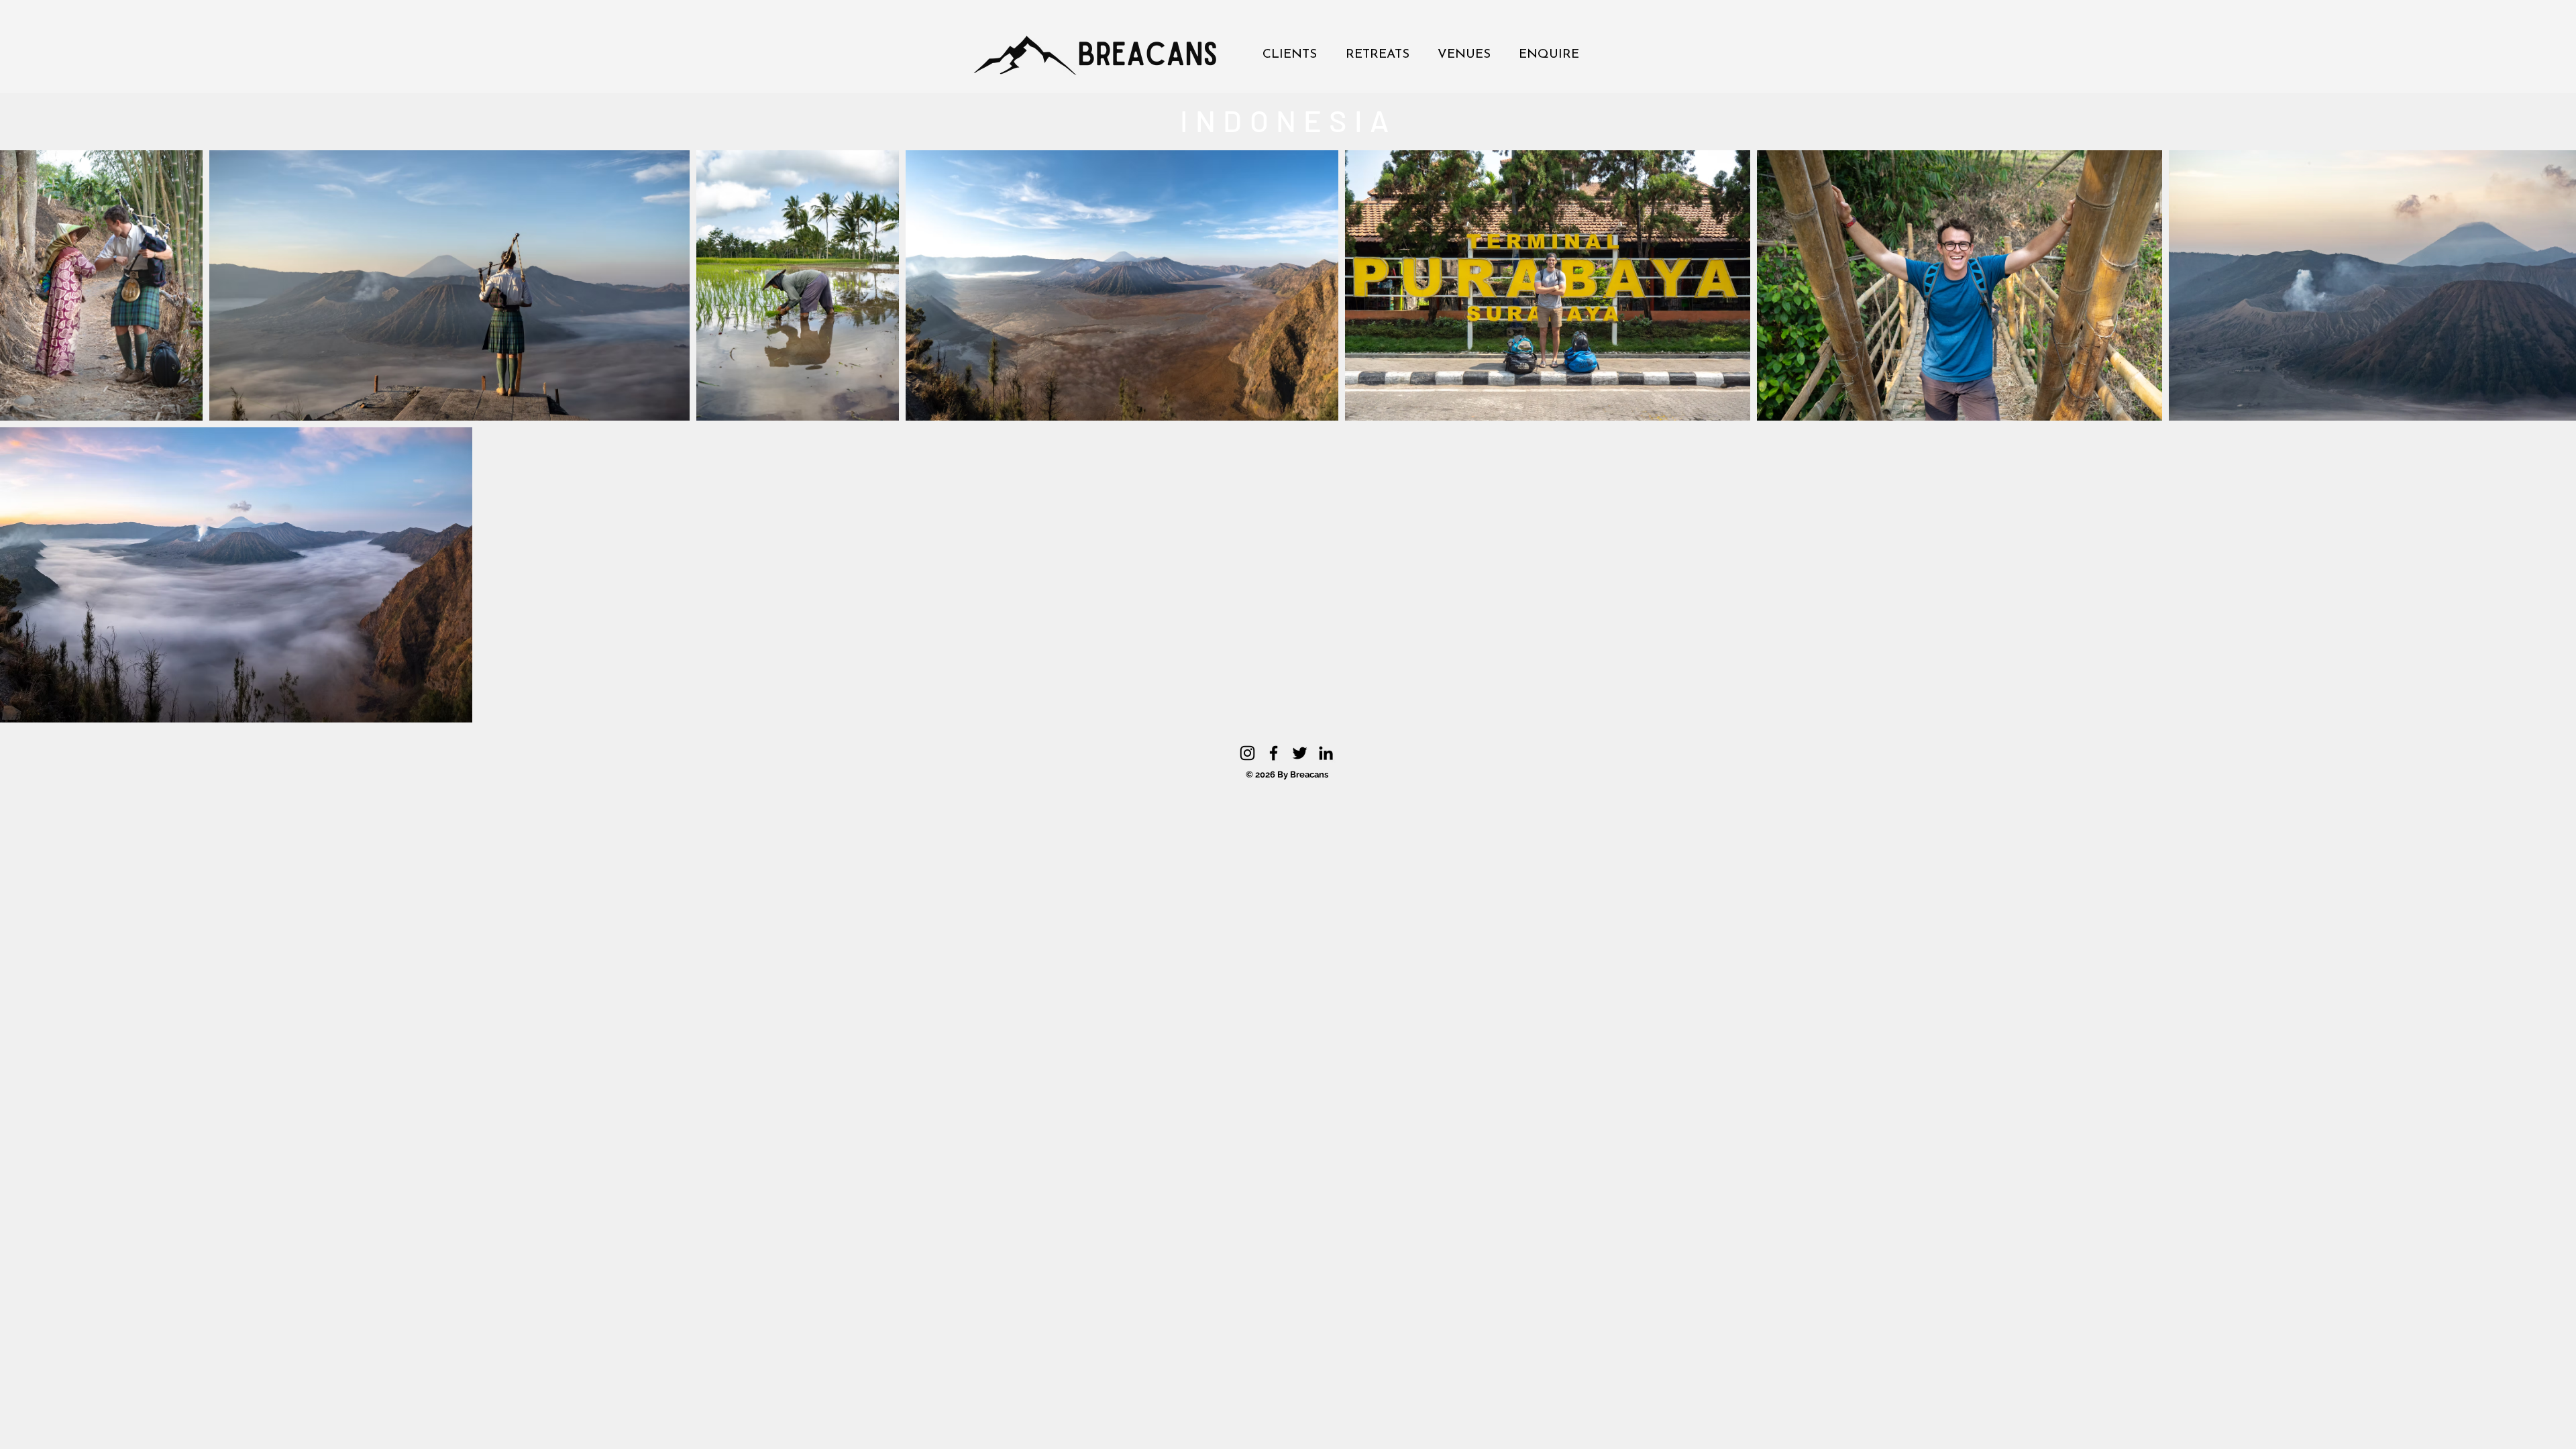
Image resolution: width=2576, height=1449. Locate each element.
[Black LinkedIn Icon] (1326, 753)
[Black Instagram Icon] (1247, 753)
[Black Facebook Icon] (1274, 753)
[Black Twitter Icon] (1300, 753)
